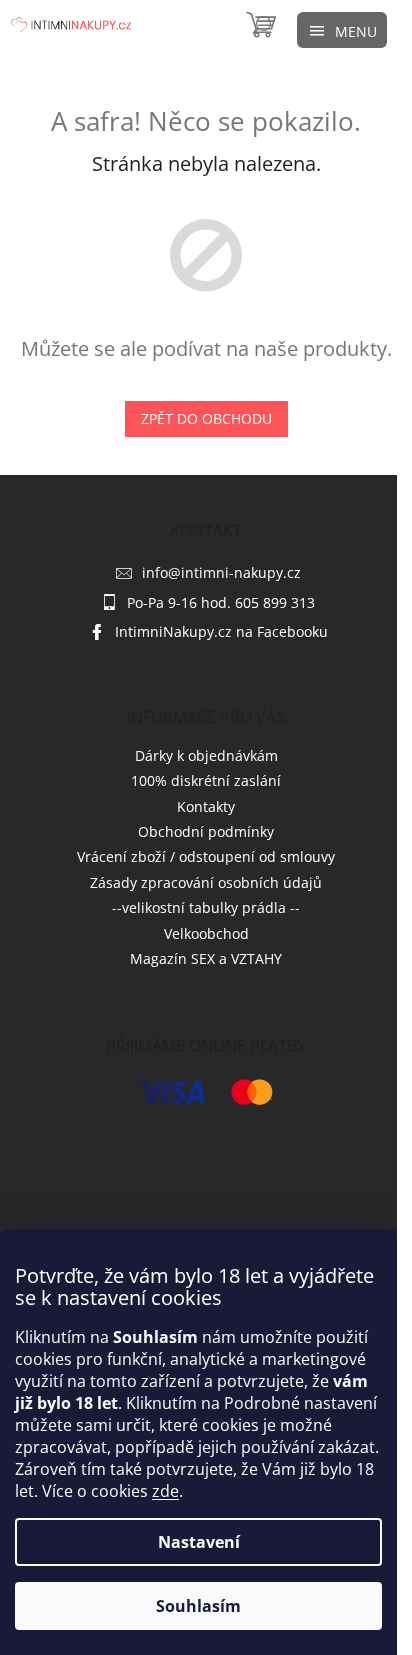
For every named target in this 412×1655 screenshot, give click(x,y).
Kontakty (206, 806)
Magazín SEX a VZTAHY (206, 958)
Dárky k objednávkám (206, 755)
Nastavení (199, 1542)
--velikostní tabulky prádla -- (206, 907)
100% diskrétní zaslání (206, 780)
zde (165, 1491)
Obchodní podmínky (206, 831)
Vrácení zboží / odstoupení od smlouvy (206, 856)
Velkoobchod (206, 933)
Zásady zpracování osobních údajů (206, 882)
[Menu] (342, 30)
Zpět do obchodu (206, 418)
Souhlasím (198, 1606)
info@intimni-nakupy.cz (221, 572)
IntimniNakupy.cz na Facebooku (221, 631)
